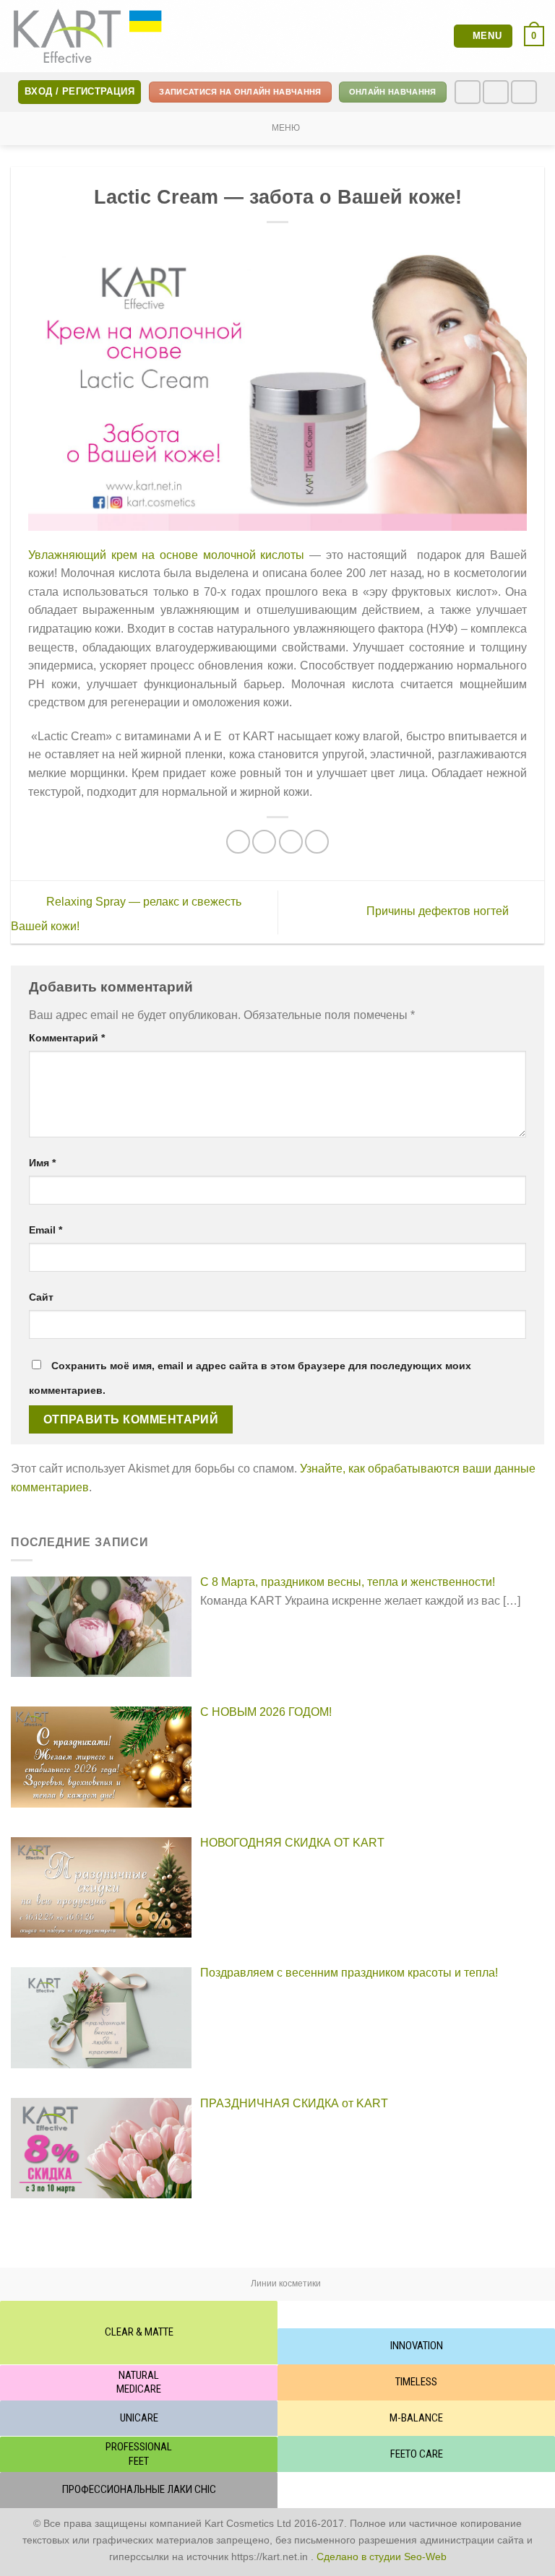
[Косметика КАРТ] (88, 36)
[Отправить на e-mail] (524, 92)
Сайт (41, 1297)
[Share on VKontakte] (317, 842)
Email (46, 1230)
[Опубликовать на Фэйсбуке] (264, 842)
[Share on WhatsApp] (238, 842)
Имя (42, 1163)
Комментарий (67, 1038)
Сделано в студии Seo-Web (382, 2557)
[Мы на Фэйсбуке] (468, 92)
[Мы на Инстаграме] (496, 92)
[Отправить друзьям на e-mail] (291, 842)
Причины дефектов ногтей (439, 912)
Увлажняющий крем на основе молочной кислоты (166, 555)
